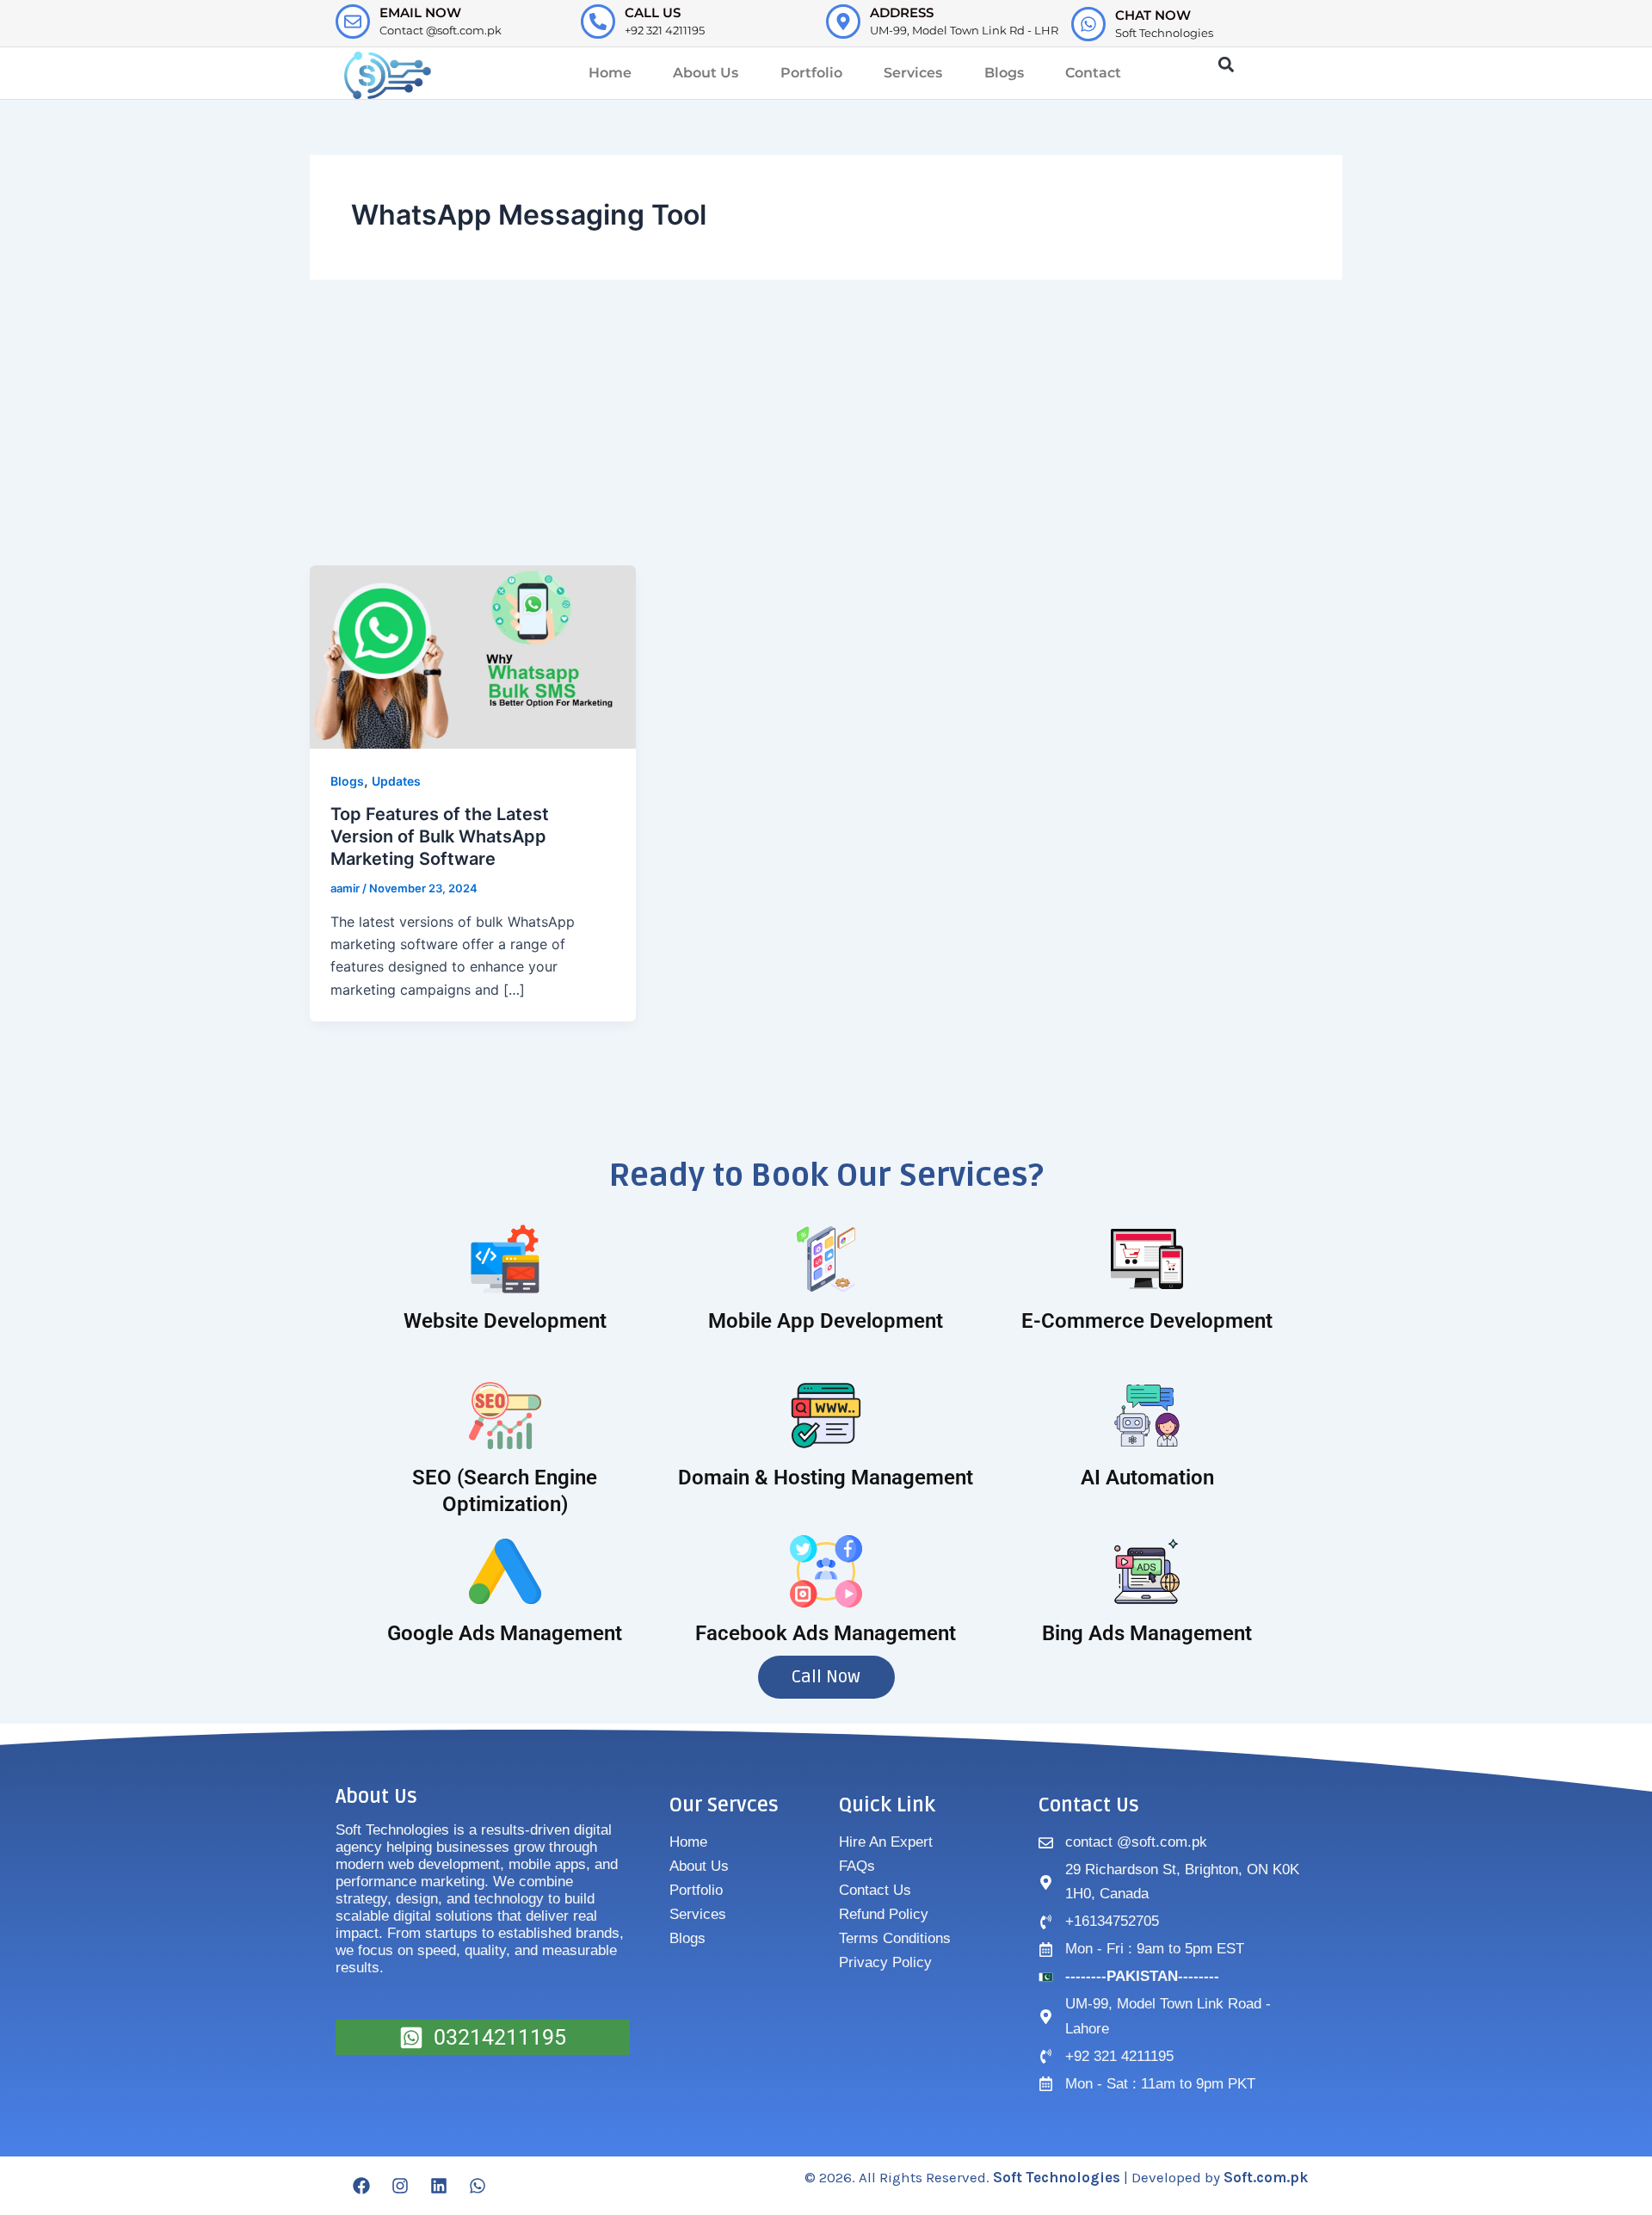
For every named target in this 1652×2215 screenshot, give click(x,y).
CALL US (653, 12)
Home (610, 73)
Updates (396, 781)
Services (913, 73)
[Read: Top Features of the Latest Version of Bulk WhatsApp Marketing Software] (473, 656)
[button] (1226, 65)
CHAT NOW (1153, 15)
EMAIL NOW (420, 12)
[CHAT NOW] (1088, 24)
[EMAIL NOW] (353, 22)
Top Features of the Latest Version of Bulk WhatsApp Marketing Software (440, 836)
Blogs (1004, 73)
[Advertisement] (826, 436)
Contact (1093, 73)
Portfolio (811, 73)
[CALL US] (598, 22)
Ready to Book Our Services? (826, 1176)
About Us (706, 73)
